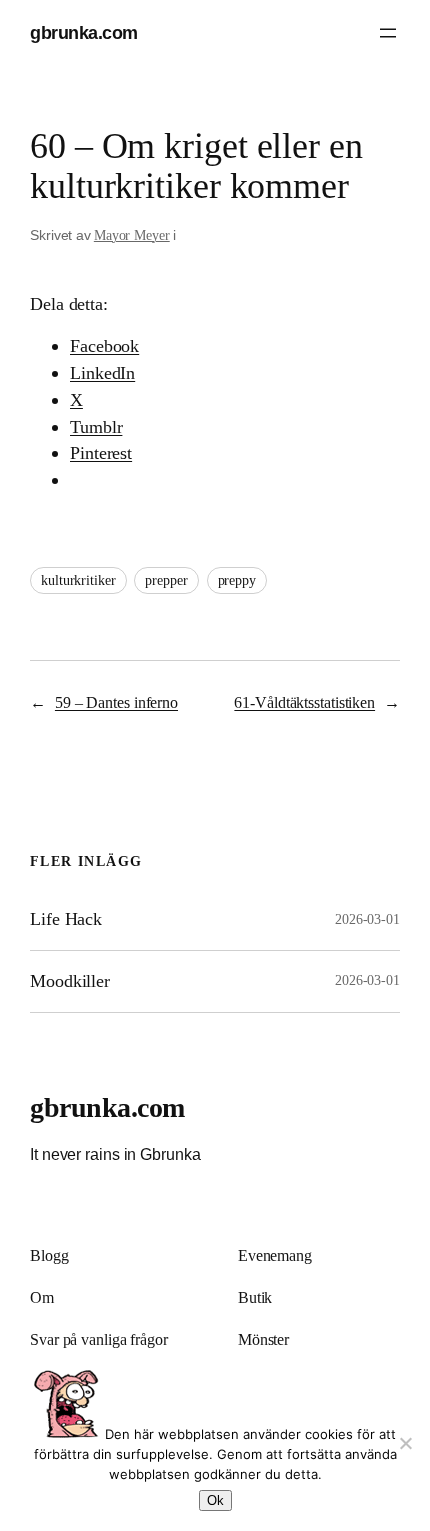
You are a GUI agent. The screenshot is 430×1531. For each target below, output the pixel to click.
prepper (166, 580)
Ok (215, 1500)
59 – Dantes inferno (116, 703)
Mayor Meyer (132, 235)
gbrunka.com (84, 32)
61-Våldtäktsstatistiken (304, 703)
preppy (237, 580)
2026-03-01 (367, 919)
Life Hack (66, 919)
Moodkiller (70, 981)
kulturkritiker (78, 580)
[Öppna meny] (388, 33)
